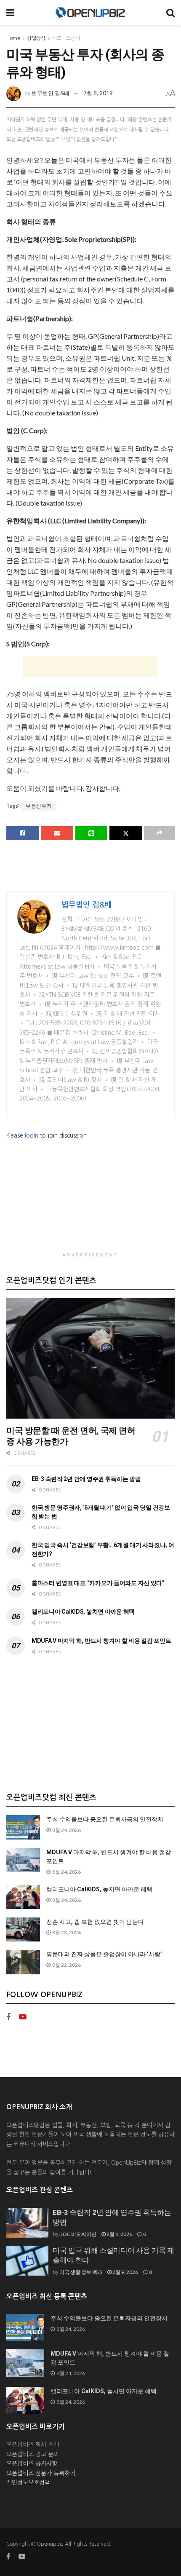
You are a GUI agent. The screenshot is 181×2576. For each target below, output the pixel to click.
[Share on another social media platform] (159, 833)
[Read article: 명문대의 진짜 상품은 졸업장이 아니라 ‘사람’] (23, 1962)
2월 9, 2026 (125, 2272)
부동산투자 (39, 806)
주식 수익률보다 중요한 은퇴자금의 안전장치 (105, 1819)
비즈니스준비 (66, 38)
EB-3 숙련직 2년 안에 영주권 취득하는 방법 (86, 1479)
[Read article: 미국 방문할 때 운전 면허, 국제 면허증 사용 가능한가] (90, 1358)
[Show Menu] (10, 13)
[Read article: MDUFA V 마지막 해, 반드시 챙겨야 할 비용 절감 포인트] (23, 1860)
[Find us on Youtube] (23, 2017)
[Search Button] (170, 13)
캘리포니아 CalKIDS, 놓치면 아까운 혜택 (83, 1612)
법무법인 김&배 (51, 93)
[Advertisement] (90, 667)
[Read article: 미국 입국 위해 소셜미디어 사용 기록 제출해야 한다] (27, 2261)
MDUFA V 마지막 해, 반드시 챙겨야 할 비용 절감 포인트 (101, 1641)
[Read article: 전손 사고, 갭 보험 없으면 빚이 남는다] (23, 1929)
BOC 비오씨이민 (78, 2234)
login (32, 1135)
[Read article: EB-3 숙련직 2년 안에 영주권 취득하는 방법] (27, 2223)
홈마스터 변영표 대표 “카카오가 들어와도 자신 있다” (98, 1583)
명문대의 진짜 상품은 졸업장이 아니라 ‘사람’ (104, 1954)
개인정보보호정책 (28, 2482)
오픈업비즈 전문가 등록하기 (41, 2473)
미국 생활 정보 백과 (81, 2272)
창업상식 (36, 38)
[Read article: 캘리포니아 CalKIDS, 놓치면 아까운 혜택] (23, 1897)
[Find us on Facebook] (8, 2017)
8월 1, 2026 (119, 2234)
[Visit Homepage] (90, 13)
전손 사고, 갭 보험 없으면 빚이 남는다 (95, 1922)
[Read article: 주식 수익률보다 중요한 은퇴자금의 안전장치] (23, 1827)
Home (13, 38)
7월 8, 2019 (98, 93)
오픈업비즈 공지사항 (32, 2464)
